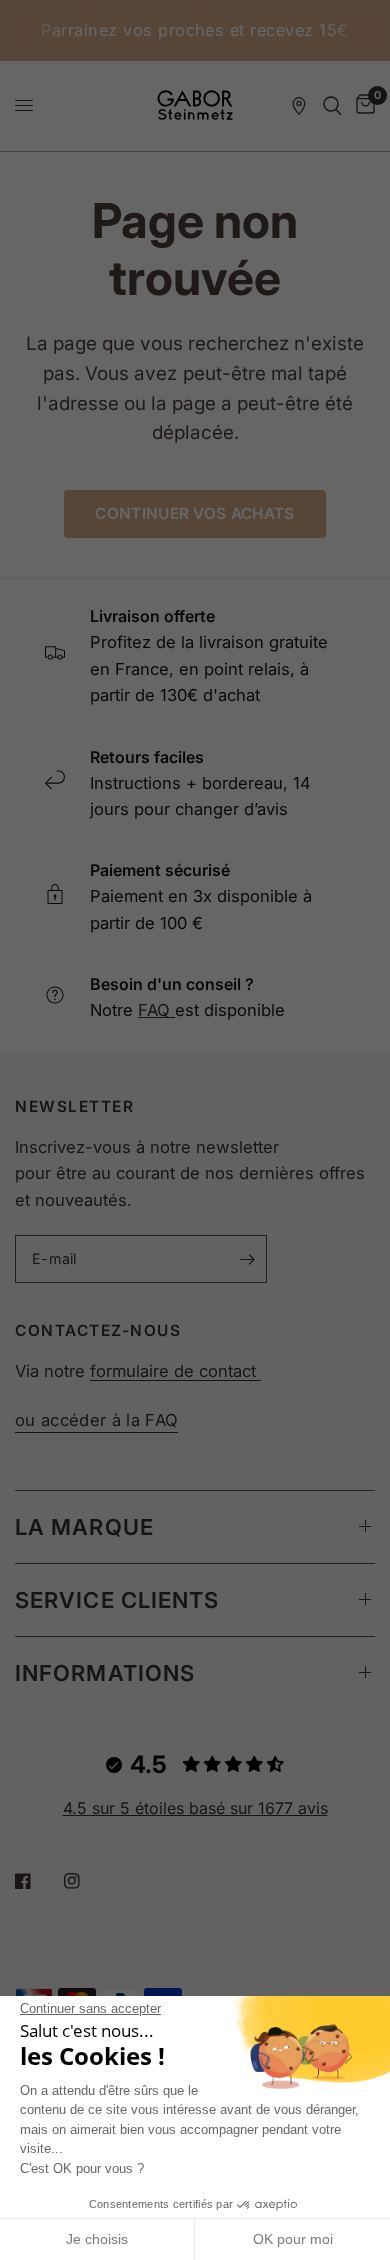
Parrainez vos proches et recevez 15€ (195, 30)
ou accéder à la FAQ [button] (96, 1420)
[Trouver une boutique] (299, 106)
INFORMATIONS (105, 1673)
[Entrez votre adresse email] (247, 1259)
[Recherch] (332, 106)
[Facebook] (37, 1881)
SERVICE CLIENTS (117, 1600)
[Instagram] (86, 1881)
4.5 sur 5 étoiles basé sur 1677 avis (195, 1808)
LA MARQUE (84, 1527)
